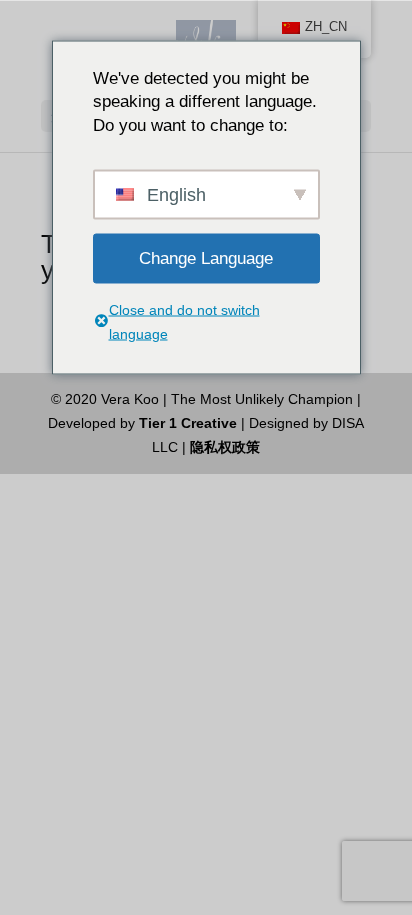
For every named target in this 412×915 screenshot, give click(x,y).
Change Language (206, 257)
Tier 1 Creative (188, 423)
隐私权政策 (225, 447)
